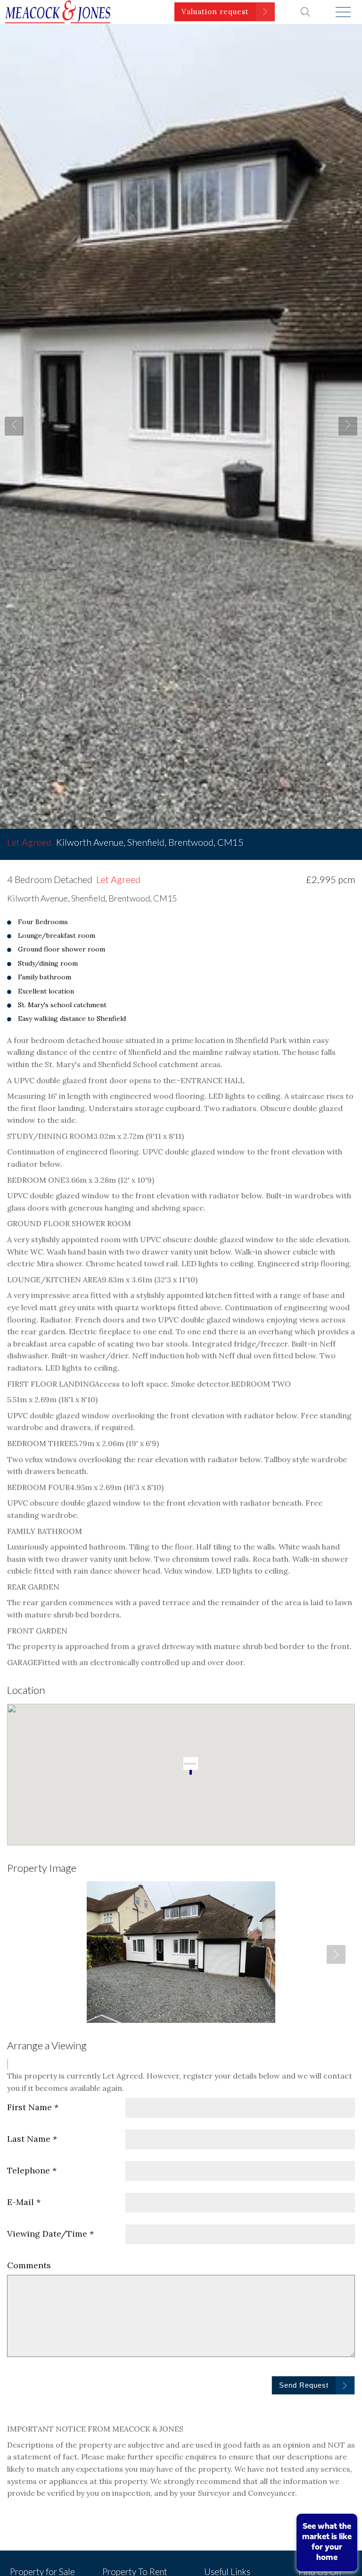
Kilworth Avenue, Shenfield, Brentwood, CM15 (125, 842)
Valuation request (215, 12)
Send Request (304, 2385)
